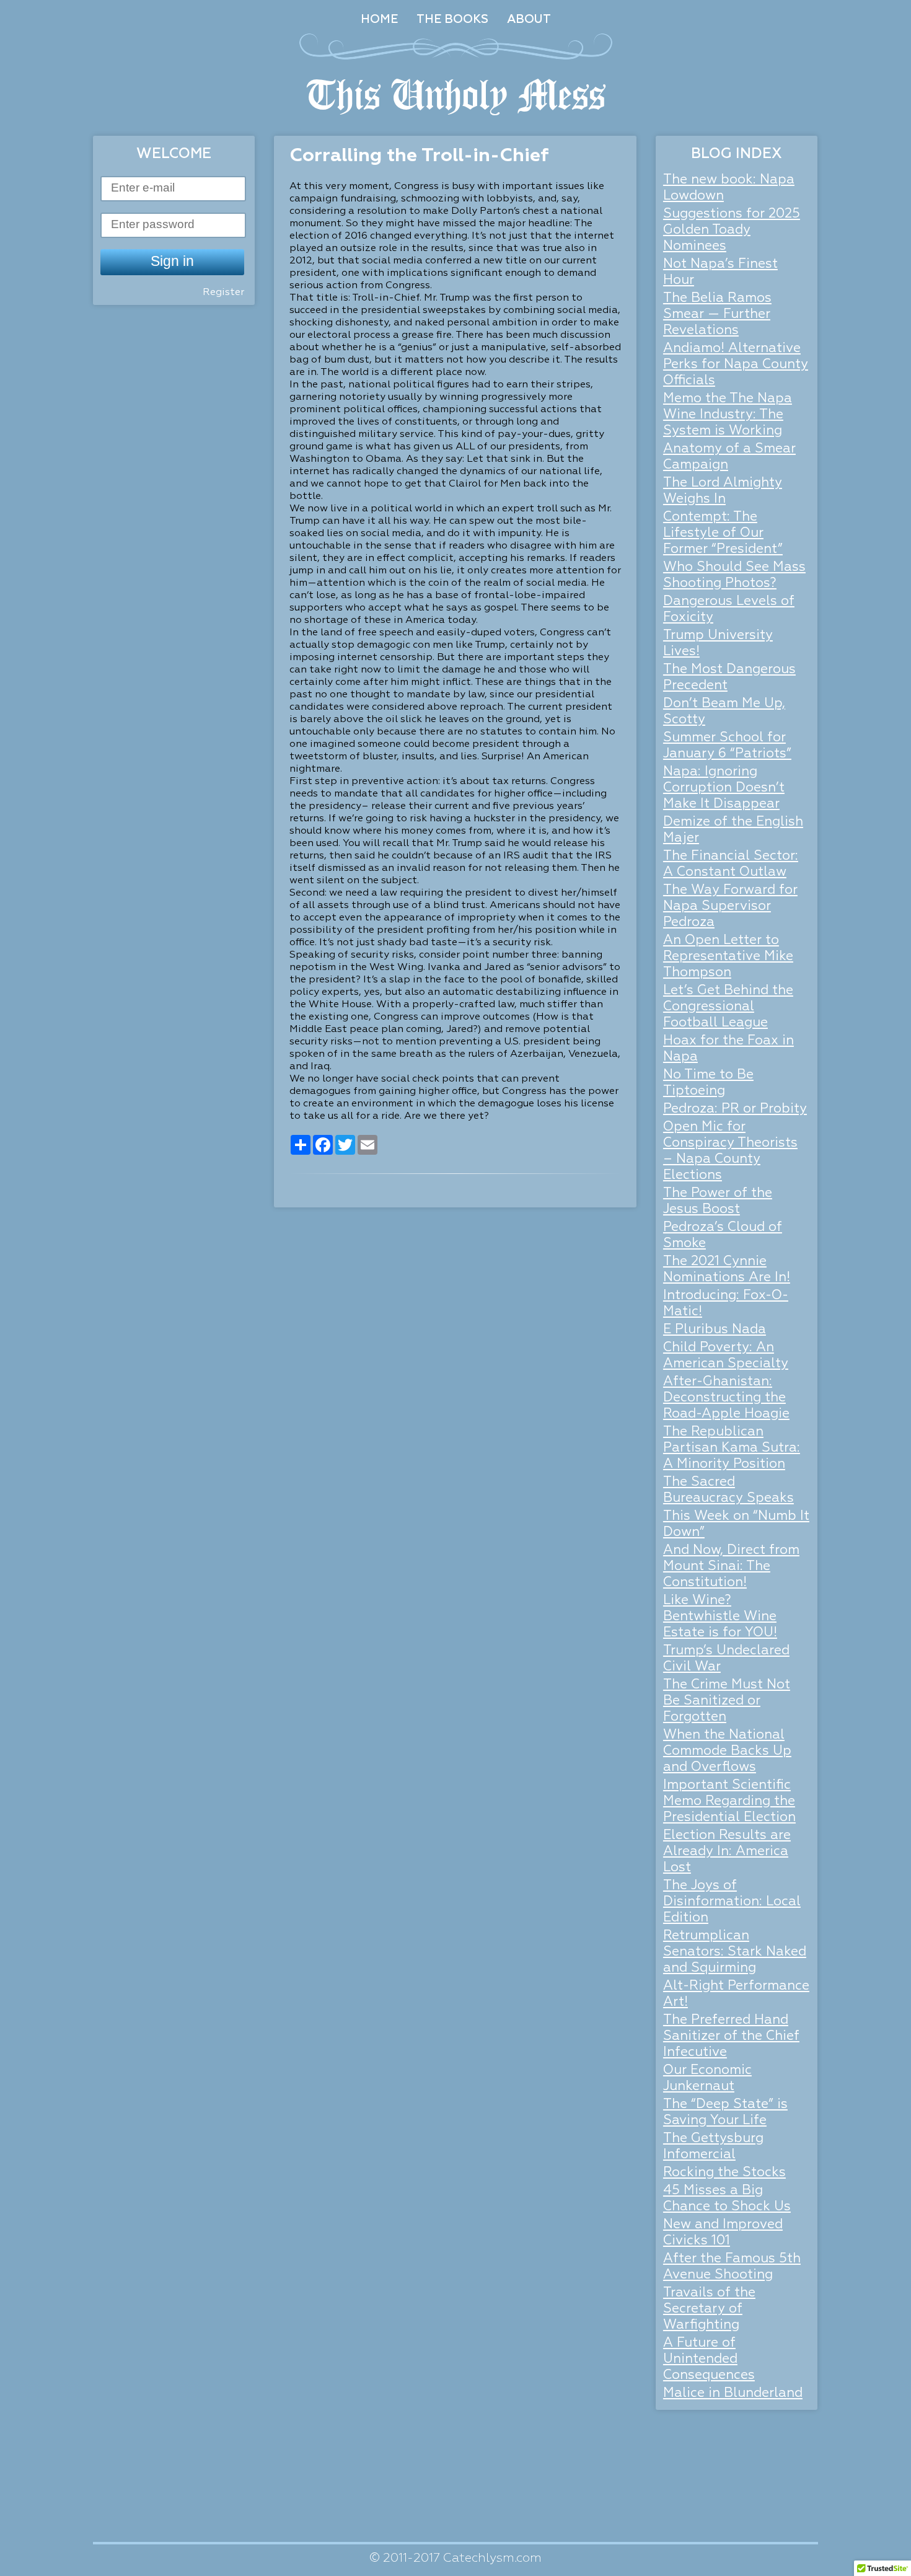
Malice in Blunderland (733, 2393)
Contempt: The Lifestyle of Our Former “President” (723, 533)
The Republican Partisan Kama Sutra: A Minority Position (732, 1448)
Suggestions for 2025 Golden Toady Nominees (732, 230)
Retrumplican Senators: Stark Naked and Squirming (735, 1952)
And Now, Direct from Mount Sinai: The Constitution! (731, 1567)
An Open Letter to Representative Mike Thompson (728, 957)
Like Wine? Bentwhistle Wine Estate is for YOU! (720, 1617)
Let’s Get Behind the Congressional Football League (728, 1007)
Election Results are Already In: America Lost (727, 1852)
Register (223, 293)
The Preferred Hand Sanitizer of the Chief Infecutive (731, 2036)
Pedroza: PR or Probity (735, 1109)
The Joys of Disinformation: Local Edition (732, 1902)
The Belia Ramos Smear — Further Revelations (717, 315)
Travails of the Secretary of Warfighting (709, 2309)
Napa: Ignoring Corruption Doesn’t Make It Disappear (724, 788)
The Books (452, 20)
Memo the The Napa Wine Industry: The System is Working (728, 415)
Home (379, 20)
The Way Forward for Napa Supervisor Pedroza (730, 906)
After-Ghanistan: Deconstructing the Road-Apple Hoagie (726, 1398)
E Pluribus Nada (715, 1330)
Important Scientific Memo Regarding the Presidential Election (729, 1802)
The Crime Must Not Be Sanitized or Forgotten (727, 1701)
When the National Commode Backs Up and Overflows (727, 1751)
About (529, 20)
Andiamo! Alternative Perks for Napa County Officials (736, 365)
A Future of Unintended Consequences (709, 2359)
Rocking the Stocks (724, 2173)
